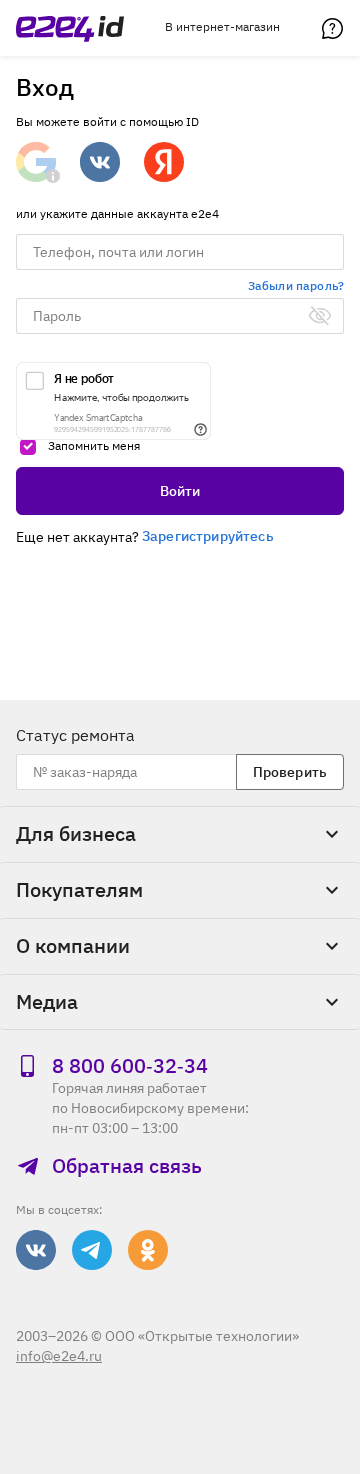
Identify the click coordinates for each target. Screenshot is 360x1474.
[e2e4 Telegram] (92, 1250)
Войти (180, 491)
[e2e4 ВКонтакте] (36, 1250)
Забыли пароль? (296, 285)
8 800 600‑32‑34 (130, 1066)
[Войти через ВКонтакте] (100, 162)
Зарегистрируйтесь (208, 536)
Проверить (290, 772)
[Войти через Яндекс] (164, 162)
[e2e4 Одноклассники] (148, 1250)
